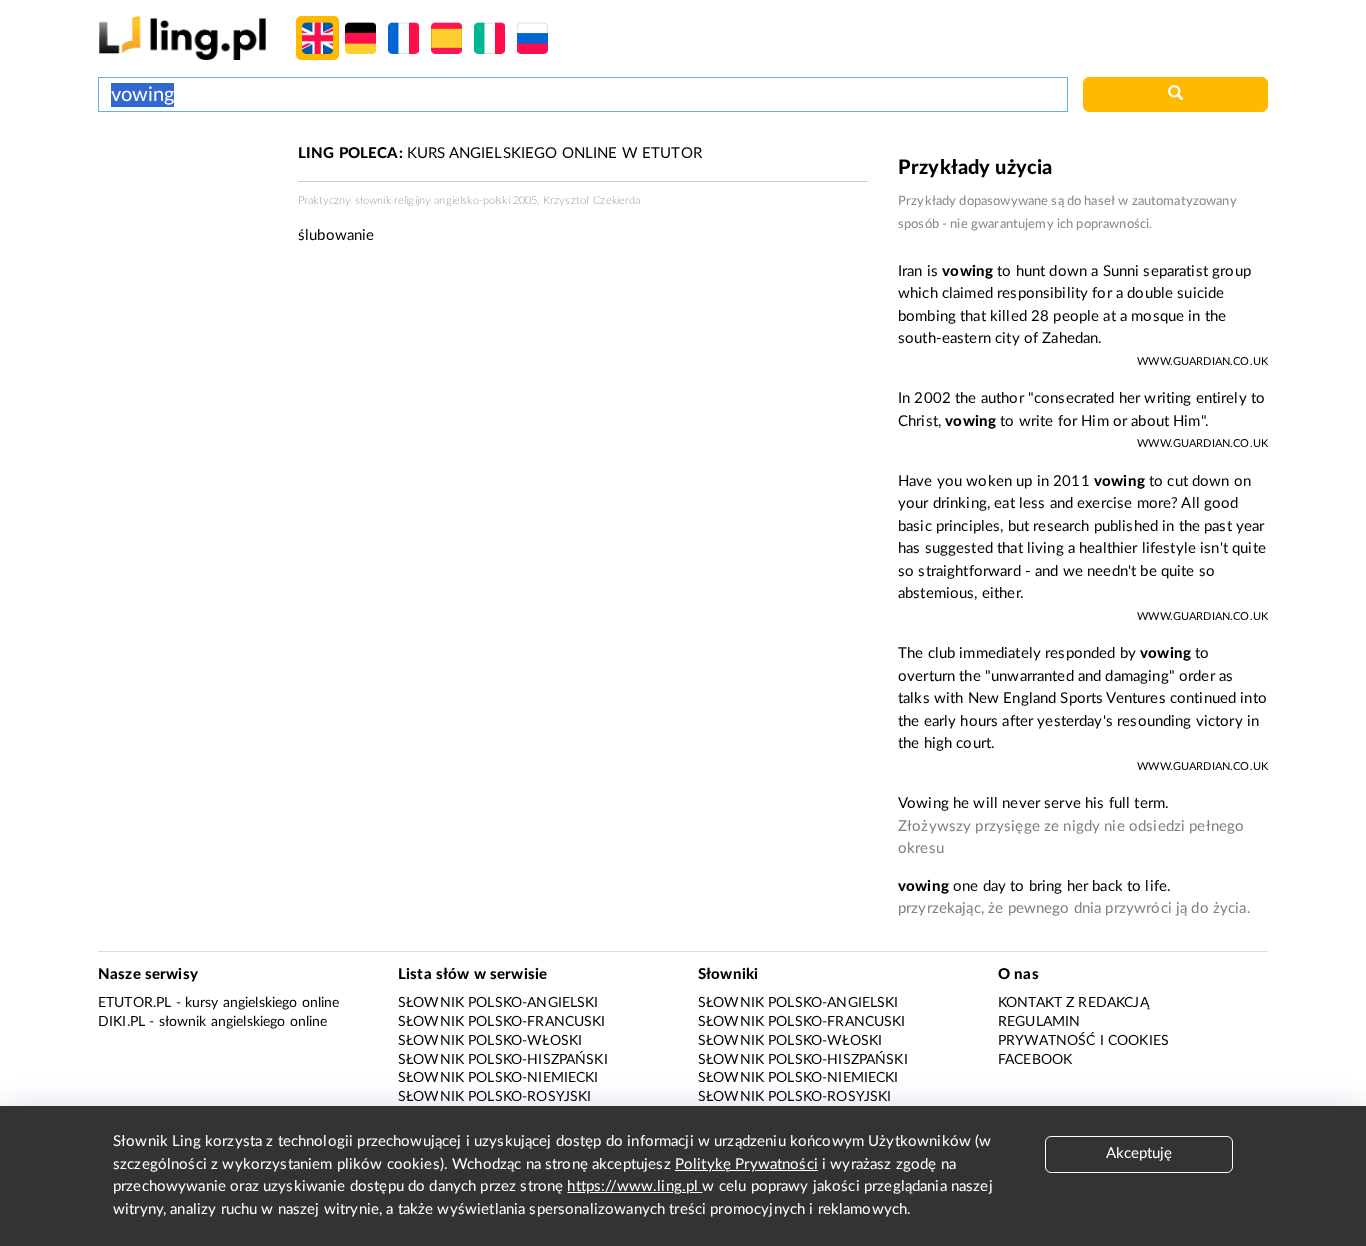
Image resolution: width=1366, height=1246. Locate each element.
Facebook (1035, 1060)
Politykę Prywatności (746, 1164)
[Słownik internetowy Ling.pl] (182, 37)
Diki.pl (121, 1022)
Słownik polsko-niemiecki (498, 1078)
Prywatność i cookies (1083, 1041)
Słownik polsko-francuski (502, 1022)
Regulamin (1039, 1022)
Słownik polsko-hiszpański (503, 1060)
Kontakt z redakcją (1073, 1003)
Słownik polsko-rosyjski (494, 1097)
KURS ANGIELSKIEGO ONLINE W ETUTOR (500, 153)
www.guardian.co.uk (1202, 361)
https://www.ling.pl (634, 1186)
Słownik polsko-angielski (498, 1003)
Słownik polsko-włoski (490, 1041)
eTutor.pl (134, 1003)
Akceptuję (1139, 1153)
